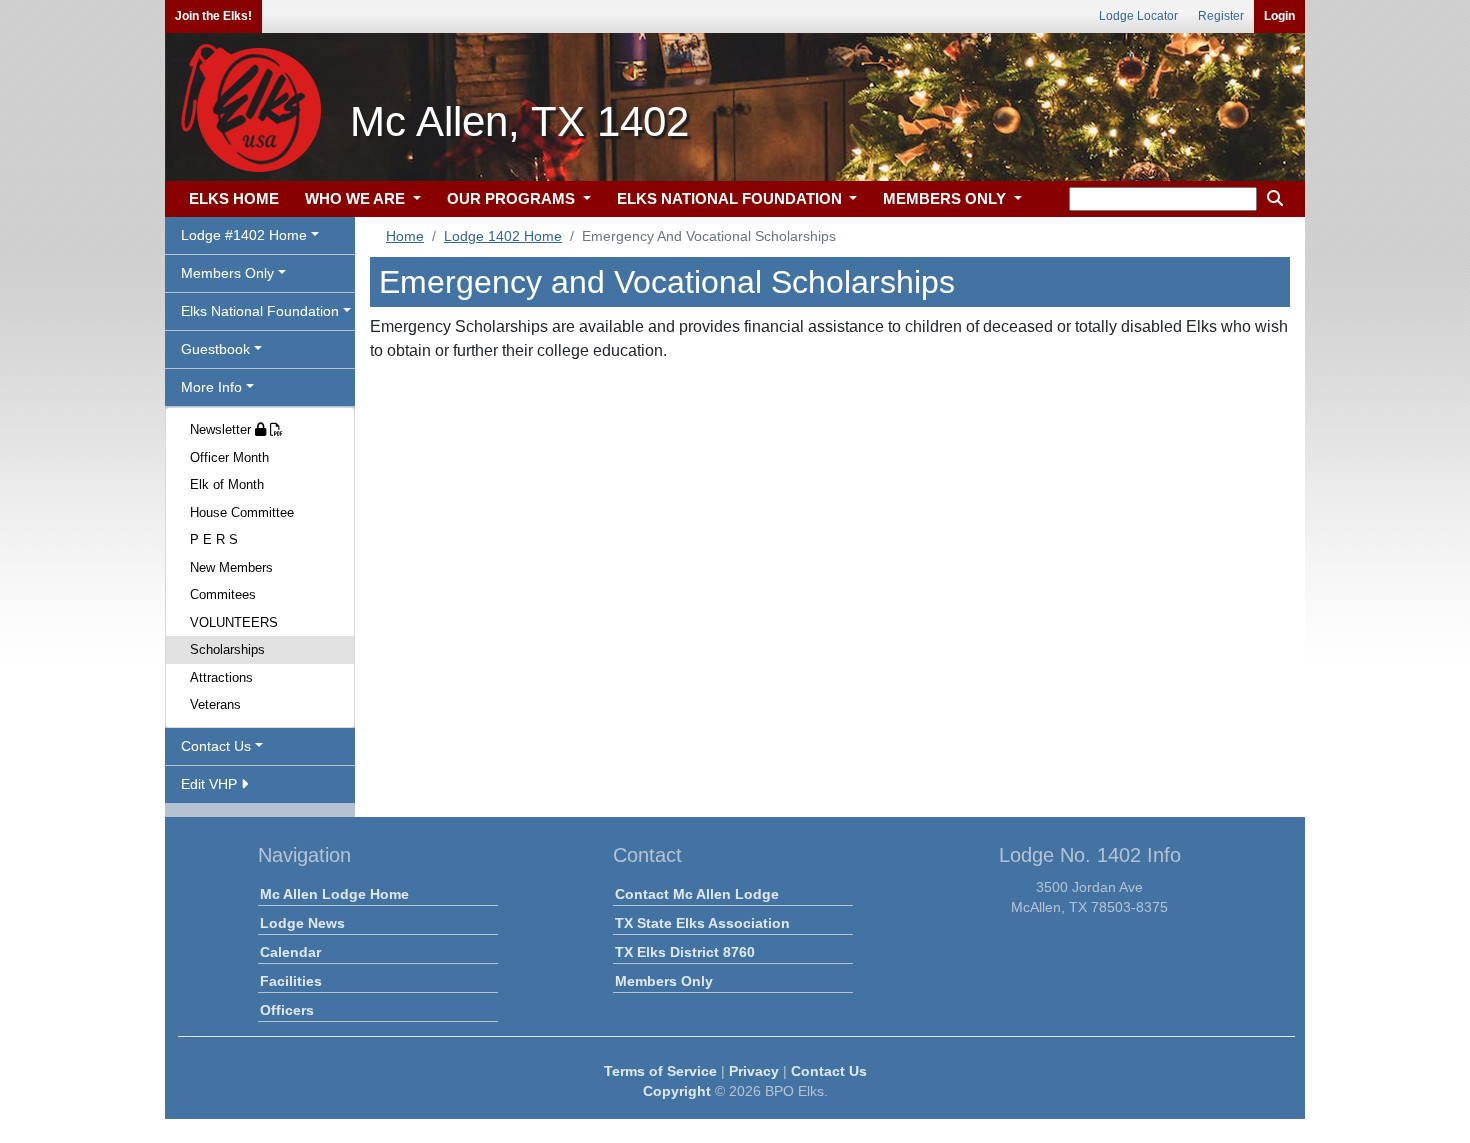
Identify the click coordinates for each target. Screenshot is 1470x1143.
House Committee (242, 512)
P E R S (214, 539)
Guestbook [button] (215, 349)
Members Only (664, 981)
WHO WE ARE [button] (357, 198)
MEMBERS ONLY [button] (946, 198)
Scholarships (227, 649)
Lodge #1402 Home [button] (244, 235)
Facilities (291, 981)
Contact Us (829, 1071)
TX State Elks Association (702, 923)
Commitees (223, 594)
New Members (231, 567)
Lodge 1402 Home (503, 236)
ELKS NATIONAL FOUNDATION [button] (731, 198)
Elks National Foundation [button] (260, 311)
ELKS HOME (234, 198)
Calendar (290, 952)
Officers (287, 1010)
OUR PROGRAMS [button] (513, 198)
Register (1221, 16)
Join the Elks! (213, 16)
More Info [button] (211, 387)
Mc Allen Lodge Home (334, 894)
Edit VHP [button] (211, 784)
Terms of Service (660, 1071)
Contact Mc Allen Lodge (697, 894)
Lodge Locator (1138, 16)
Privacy (754, 1071)
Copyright (677, 1091)
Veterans (215, 704)
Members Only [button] (227, 273)
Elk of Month (227, 484)
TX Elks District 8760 (685, 952)
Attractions (221, 677)
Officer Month (229, 457)
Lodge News (302, 923)
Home (405, 236)
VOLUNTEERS (234, 622)
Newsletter (222, 429)
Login (1279, 16)
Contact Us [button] (216, 746)
